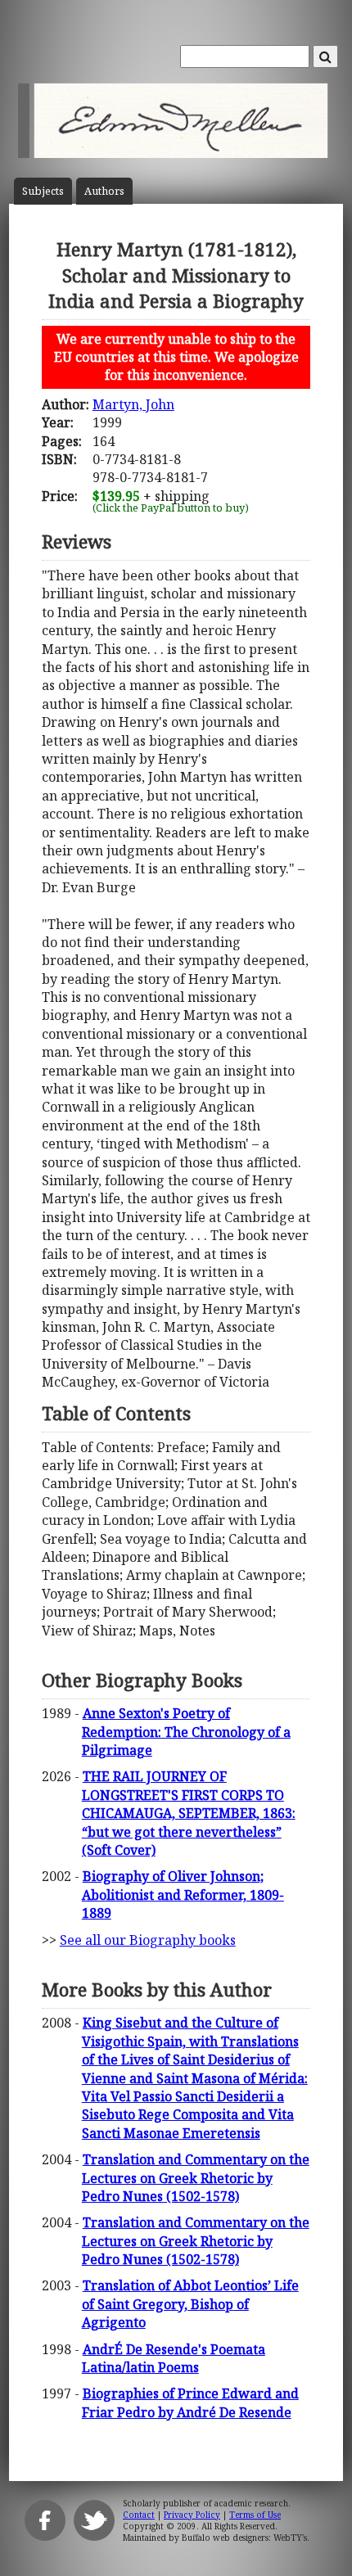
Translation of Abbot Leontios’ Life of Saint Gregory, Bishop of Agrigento (190, 2304)
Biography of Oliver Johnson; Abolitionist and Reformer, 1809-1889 (183, 1895)
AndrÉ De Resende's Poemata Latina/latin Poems (174, 2358)
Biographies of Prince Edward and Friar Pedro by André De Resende (190, 2402)
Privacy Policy (192, 2515)
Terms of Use (255, 2515)
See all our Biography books (148, 1940)
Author (104, 191)
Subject (43, 191)
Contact (139, 2515)
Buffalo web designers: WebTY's (244, 2538)
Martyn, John (133, 404)
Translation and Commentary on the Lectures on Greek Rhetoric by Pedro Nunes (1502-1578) (196, 2178)
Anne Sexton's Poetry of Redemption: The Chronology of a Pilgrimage (186, 1732)
